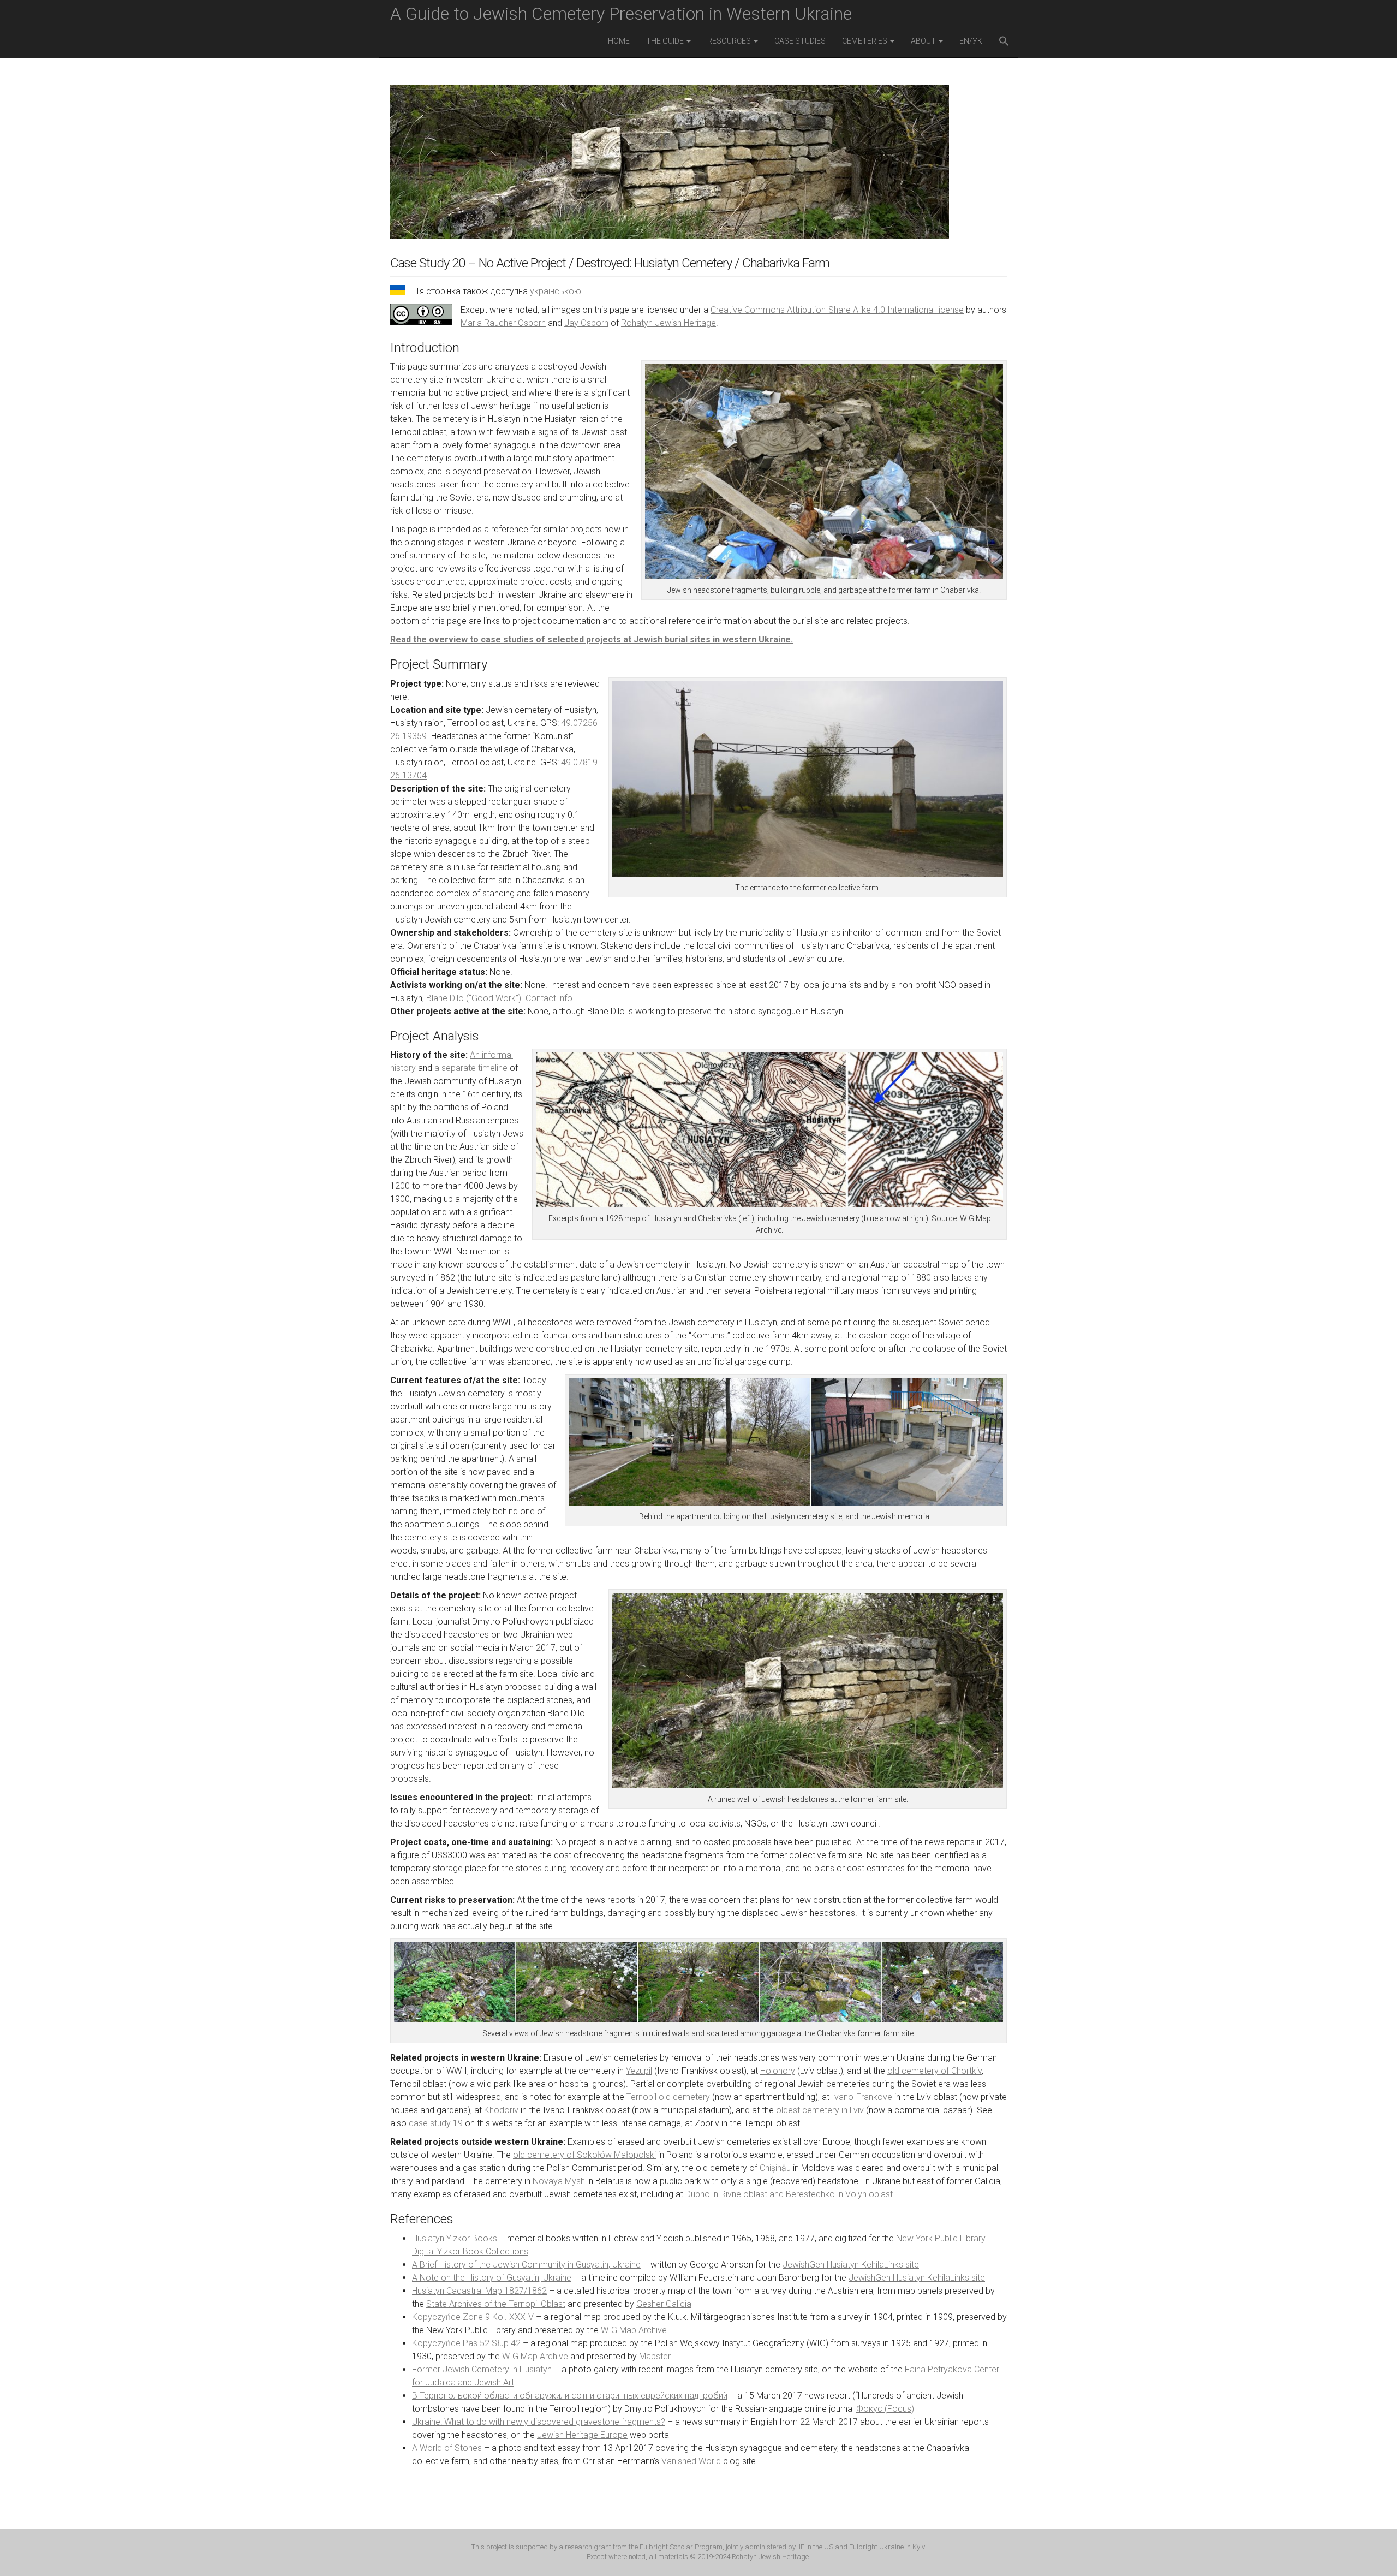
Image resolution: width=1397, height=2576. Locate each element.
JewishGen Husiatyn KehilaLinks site (851, 2265)
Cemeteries (865, 41)
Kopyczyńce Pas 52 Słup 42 (466, 2343)
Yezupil (639, 2071)
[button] (1004, 42)
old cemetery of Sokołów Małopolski (584, 2155)
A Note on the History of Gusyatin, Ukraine (492, 2278)
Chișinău (775, 2168)
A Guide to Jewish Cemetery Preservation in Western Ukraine (621, 14)
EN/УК (971, 41)
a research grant (585, 2547)
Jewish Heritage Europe (582, 2435)
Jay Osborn (586, 323)
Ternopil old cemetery (668, 2097)
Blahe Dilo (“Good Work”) (474, 998)
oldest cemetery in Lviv (820, 2110)
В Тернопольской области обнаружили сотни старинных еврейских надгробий (570, 2396)
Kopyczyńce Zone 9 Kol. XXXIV (473, 2317)
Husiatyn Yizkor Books (455, 2238)
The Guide (666, 41)
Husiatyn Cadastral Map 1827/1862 (479, 2291)
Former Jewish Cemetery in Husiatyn (482, 2369)
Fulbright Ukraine (876, 2547)
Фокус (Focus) (885, 2409)
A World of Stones (447, 2448)
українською (556, 291)
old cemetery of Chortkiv (935, 2071)
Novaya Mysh (559, 2181)
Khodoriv (501, 2110)
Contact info (549, 998)
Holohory (778, 2071)
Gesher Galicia (664, 2304)
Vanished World (691, 2461)
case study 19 (436, 2123)
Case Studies (800, 41)
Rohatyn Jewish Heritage (668, 323)
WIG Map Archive (634, 2330)
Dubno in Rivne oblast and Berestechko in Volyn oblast (789, 2194)
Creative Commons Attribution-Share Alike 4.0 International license (837, 310)
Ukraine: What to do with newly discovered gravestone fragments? (539, 2422)
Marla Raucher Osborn (503, 323)
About (924, 41)
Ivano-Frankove (862, 2097)
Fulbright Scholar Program (681, 2547)
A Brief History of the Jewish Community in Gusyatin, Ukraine (526, 2265)
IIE (801, 2547)
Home (619, 41)
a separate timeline (471, 1068)
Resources (730, 41)
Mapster (655, 2356)
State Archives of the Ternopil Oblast (496, 2304)
